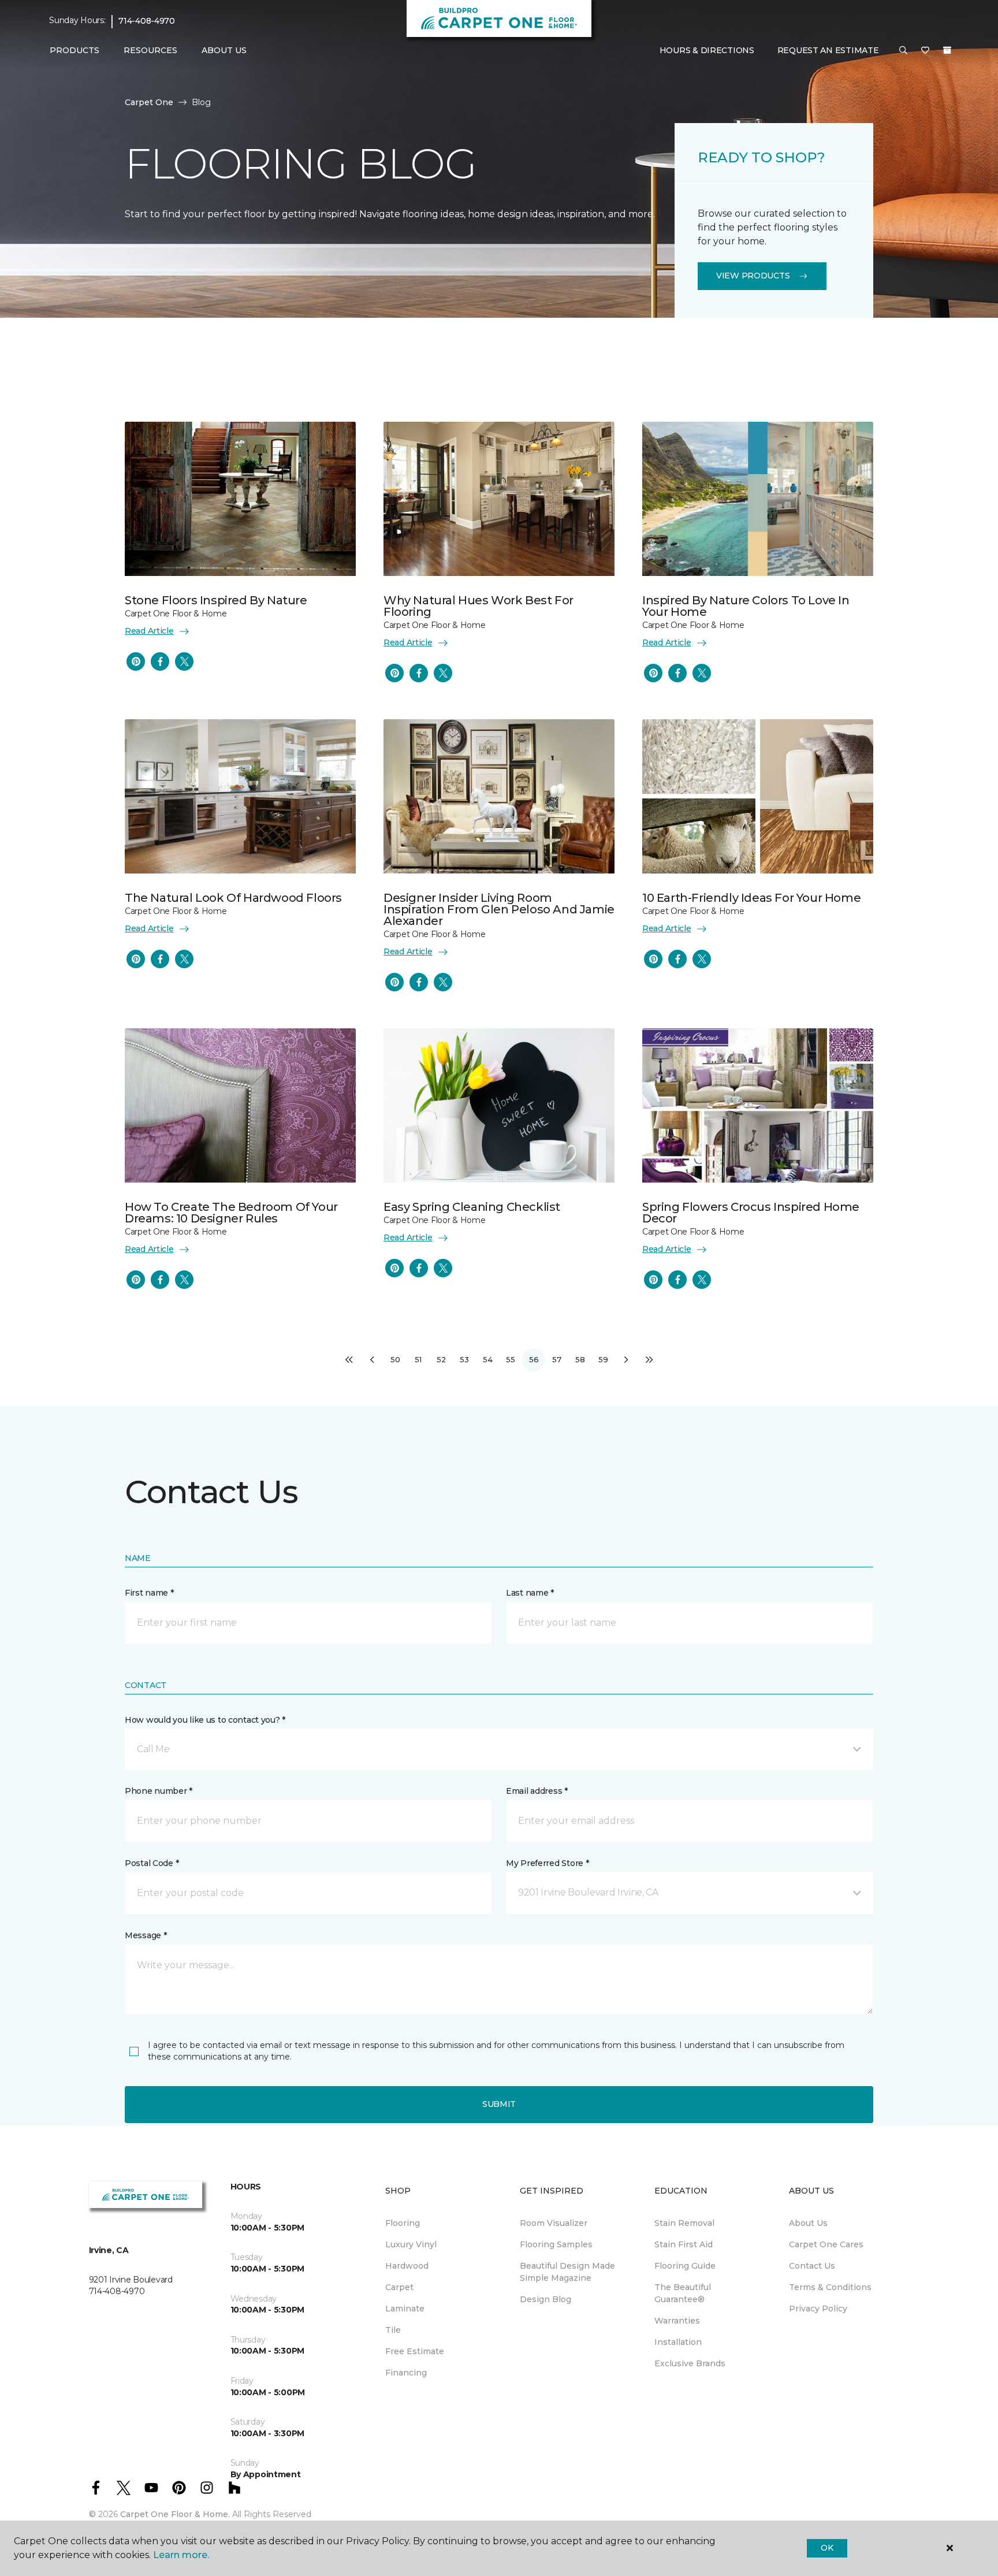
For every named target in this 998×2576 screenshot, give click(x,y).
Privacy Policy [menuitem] (818, 2309)
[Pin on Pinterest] (136, 661)
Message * (146, 1935)
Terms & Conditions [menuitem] (830, 2287)
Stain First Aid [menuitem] (684, 2244)
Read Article (149, 631)
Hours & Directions (707, 50)
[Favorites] (925, 51)
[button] (903, 51)
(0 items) (947, 50)
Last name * (530, 1593)
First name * (149, 1593)
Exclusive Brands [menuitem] (690, 2363)
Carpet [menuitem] (399, 2287)
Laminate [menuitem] (405, 2309)
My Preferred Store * (547, 1863)
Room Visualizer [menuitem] (554, 2223)
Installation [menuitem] (678, 2342)
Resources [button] (150, 50)
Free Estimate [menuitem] (415, 2351)
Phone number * (159, 1791)
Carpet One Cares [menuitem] (826, 2244)
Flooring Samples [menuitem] (556, 2244)
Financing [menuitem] (406, 2373)
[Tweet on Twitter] (184, 661)
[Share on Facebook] (160, 661)
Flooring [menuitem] (403, 2223)
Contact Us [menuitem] (812, 2266)
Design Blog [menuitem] (545, 2299)
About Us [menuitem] (808, 2223)
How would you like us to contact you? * (205, 1720)
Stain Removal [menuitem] (684, 2223)
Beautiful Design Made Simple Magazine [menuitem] (567, 2272)
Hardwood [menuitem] (407, 2266)
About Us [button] (224, 50)
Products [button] (75, 50)
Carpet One (149, 102)
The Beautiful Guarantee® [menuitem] (683, 2293)
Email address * (537, 1791)
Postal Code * (152, 1863)
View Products (753, 276)
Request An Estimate (828, 50)
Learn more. (181, 2555)
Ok (827, 2548)
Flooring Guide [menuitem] (685, 2266)
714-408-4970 (147, 21)
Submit (499, 2104)
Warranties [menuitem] (677, 2321)
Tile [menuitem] (393, 2330)
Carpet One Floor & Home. (175, 2514)
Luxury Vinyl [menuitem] (411, 2244)
